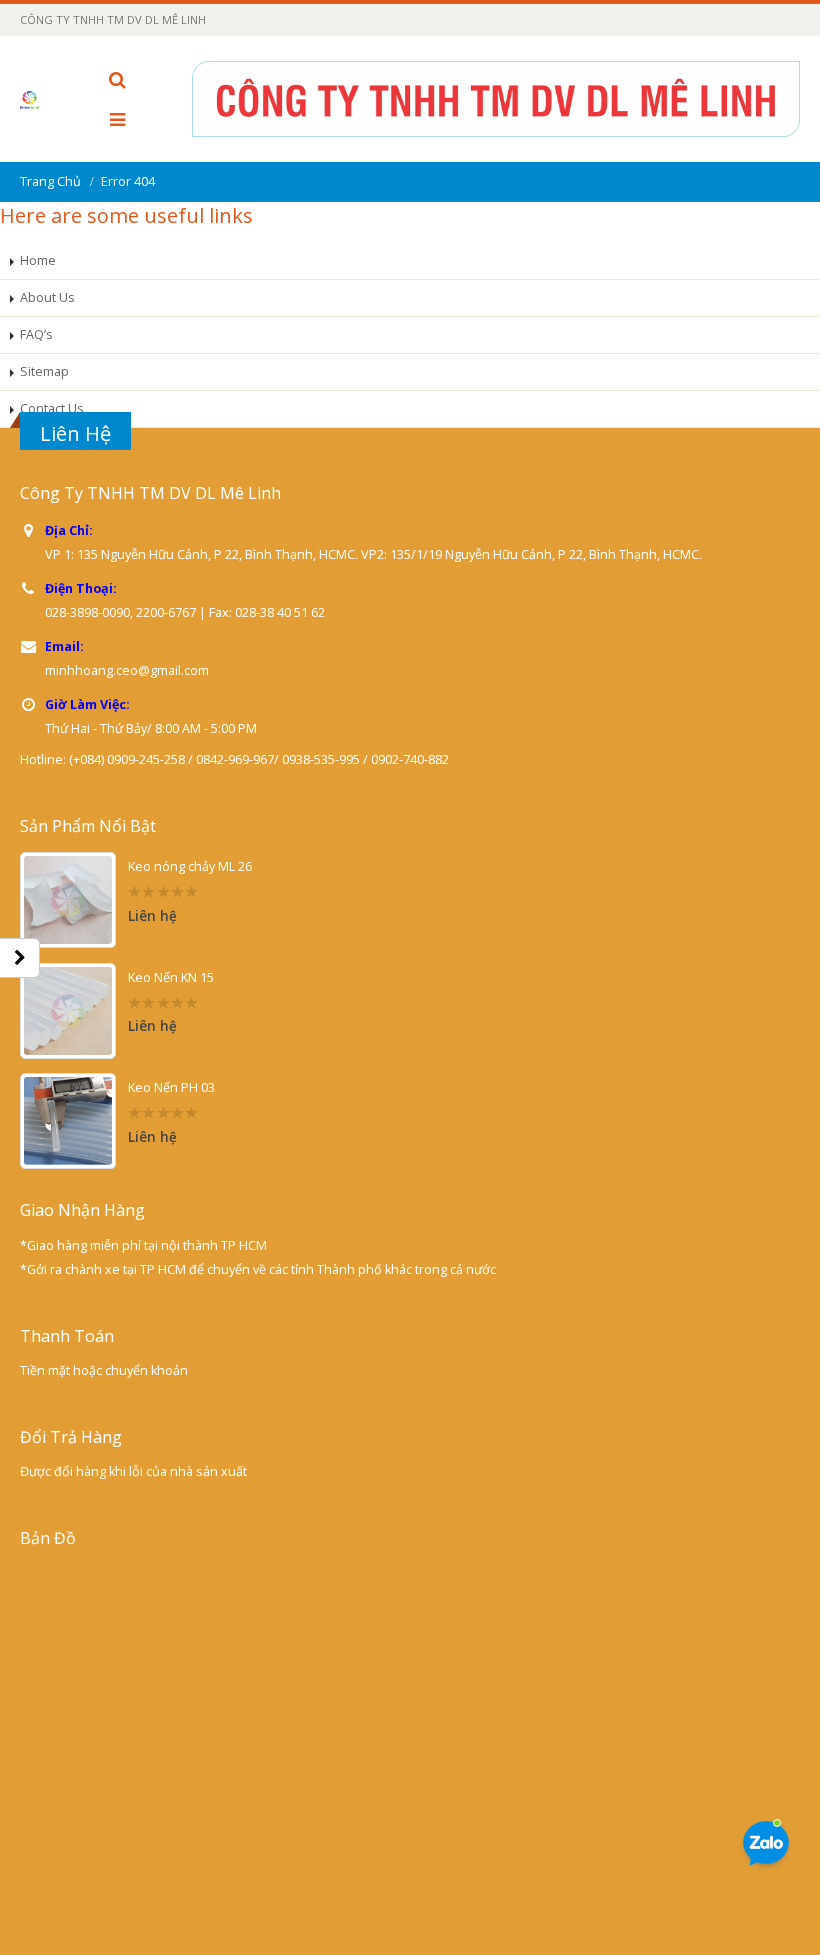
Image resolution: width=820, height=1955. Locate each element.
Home (38, 260)
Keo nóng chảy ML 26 (190, 866)
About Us (47, 297)
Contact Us (52, 408)
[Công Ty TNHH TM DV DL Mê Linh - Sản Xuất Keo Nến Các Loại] (38, 99)
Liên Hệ (75, 433)
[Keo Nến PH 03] (68, 1121)
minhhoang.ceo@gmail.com (127, 670)
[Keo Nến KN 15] (68, 1011)
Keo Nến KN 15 (171, 977)
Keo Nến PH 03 (171, 1087)
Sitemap (44, 371)
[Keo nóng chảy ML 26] (68, 900)
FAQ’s (36, 334)
